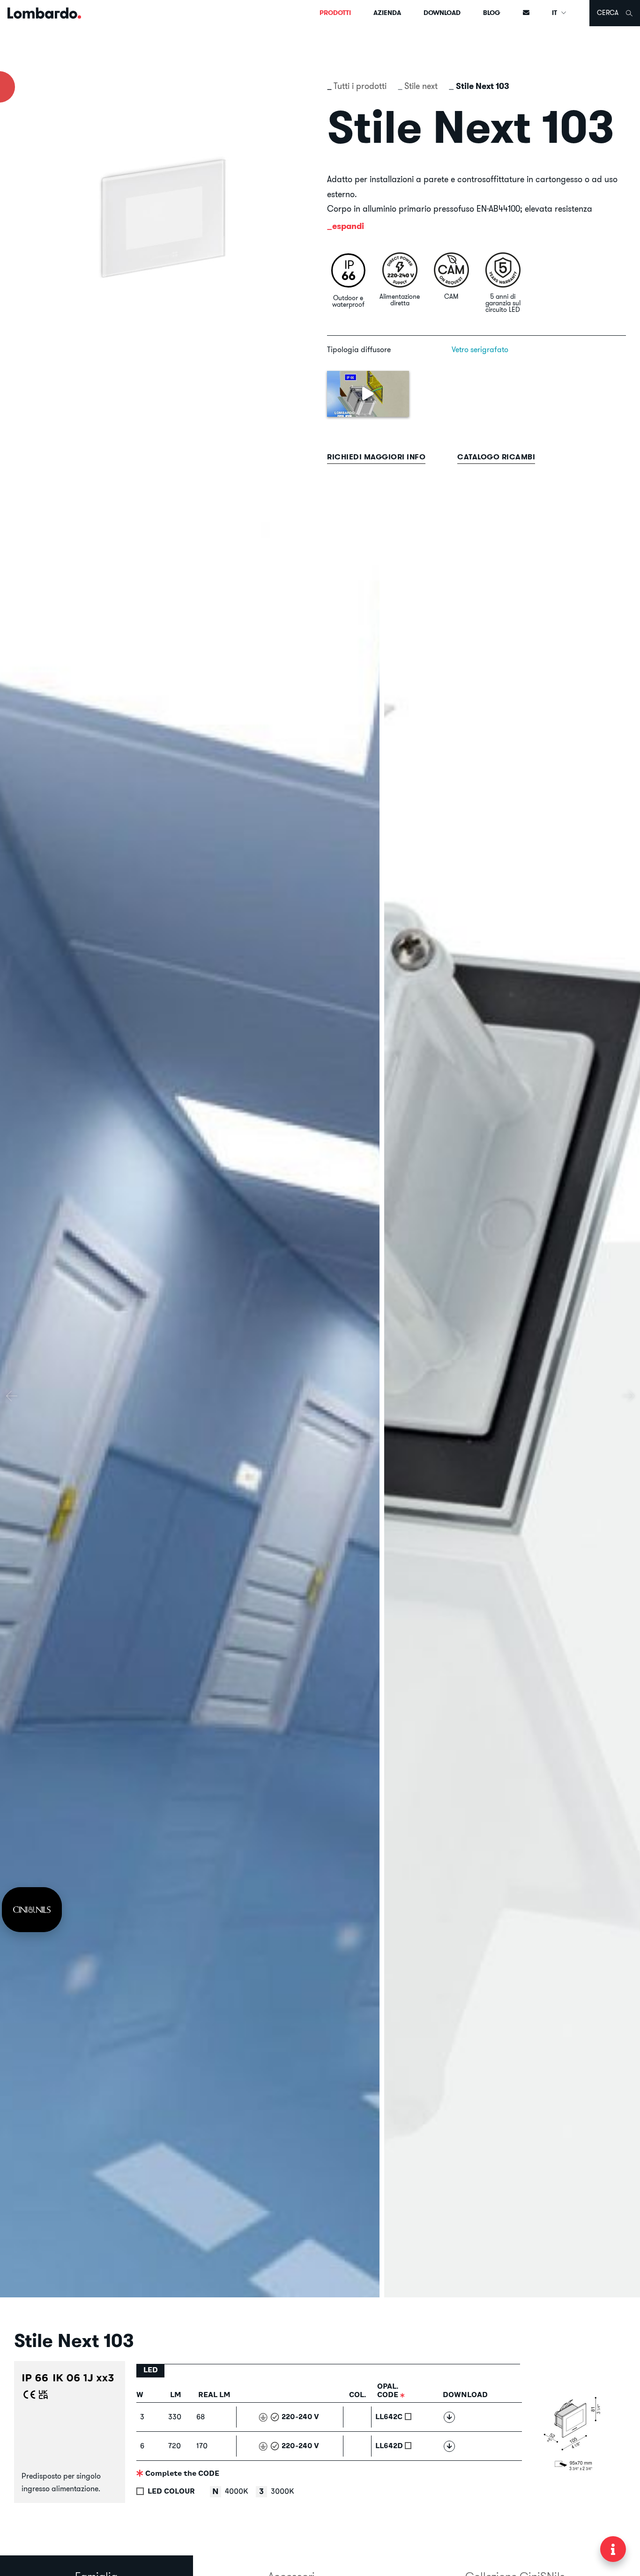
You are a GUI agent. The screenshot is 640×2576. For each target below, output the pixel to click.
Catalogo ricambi (496, 457)
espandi (348, 226)
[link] (32, 1910)
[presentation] (12, 1396)
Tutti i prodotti (360, 86)
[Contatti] (526, 13)
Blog (492, 13)
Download (442, 13)
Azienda (387, 13)
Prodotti (335, 13)
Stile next (421, 86)
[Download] (449, 2417)
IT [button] (555, 13)
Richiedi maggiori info (376, 457)
